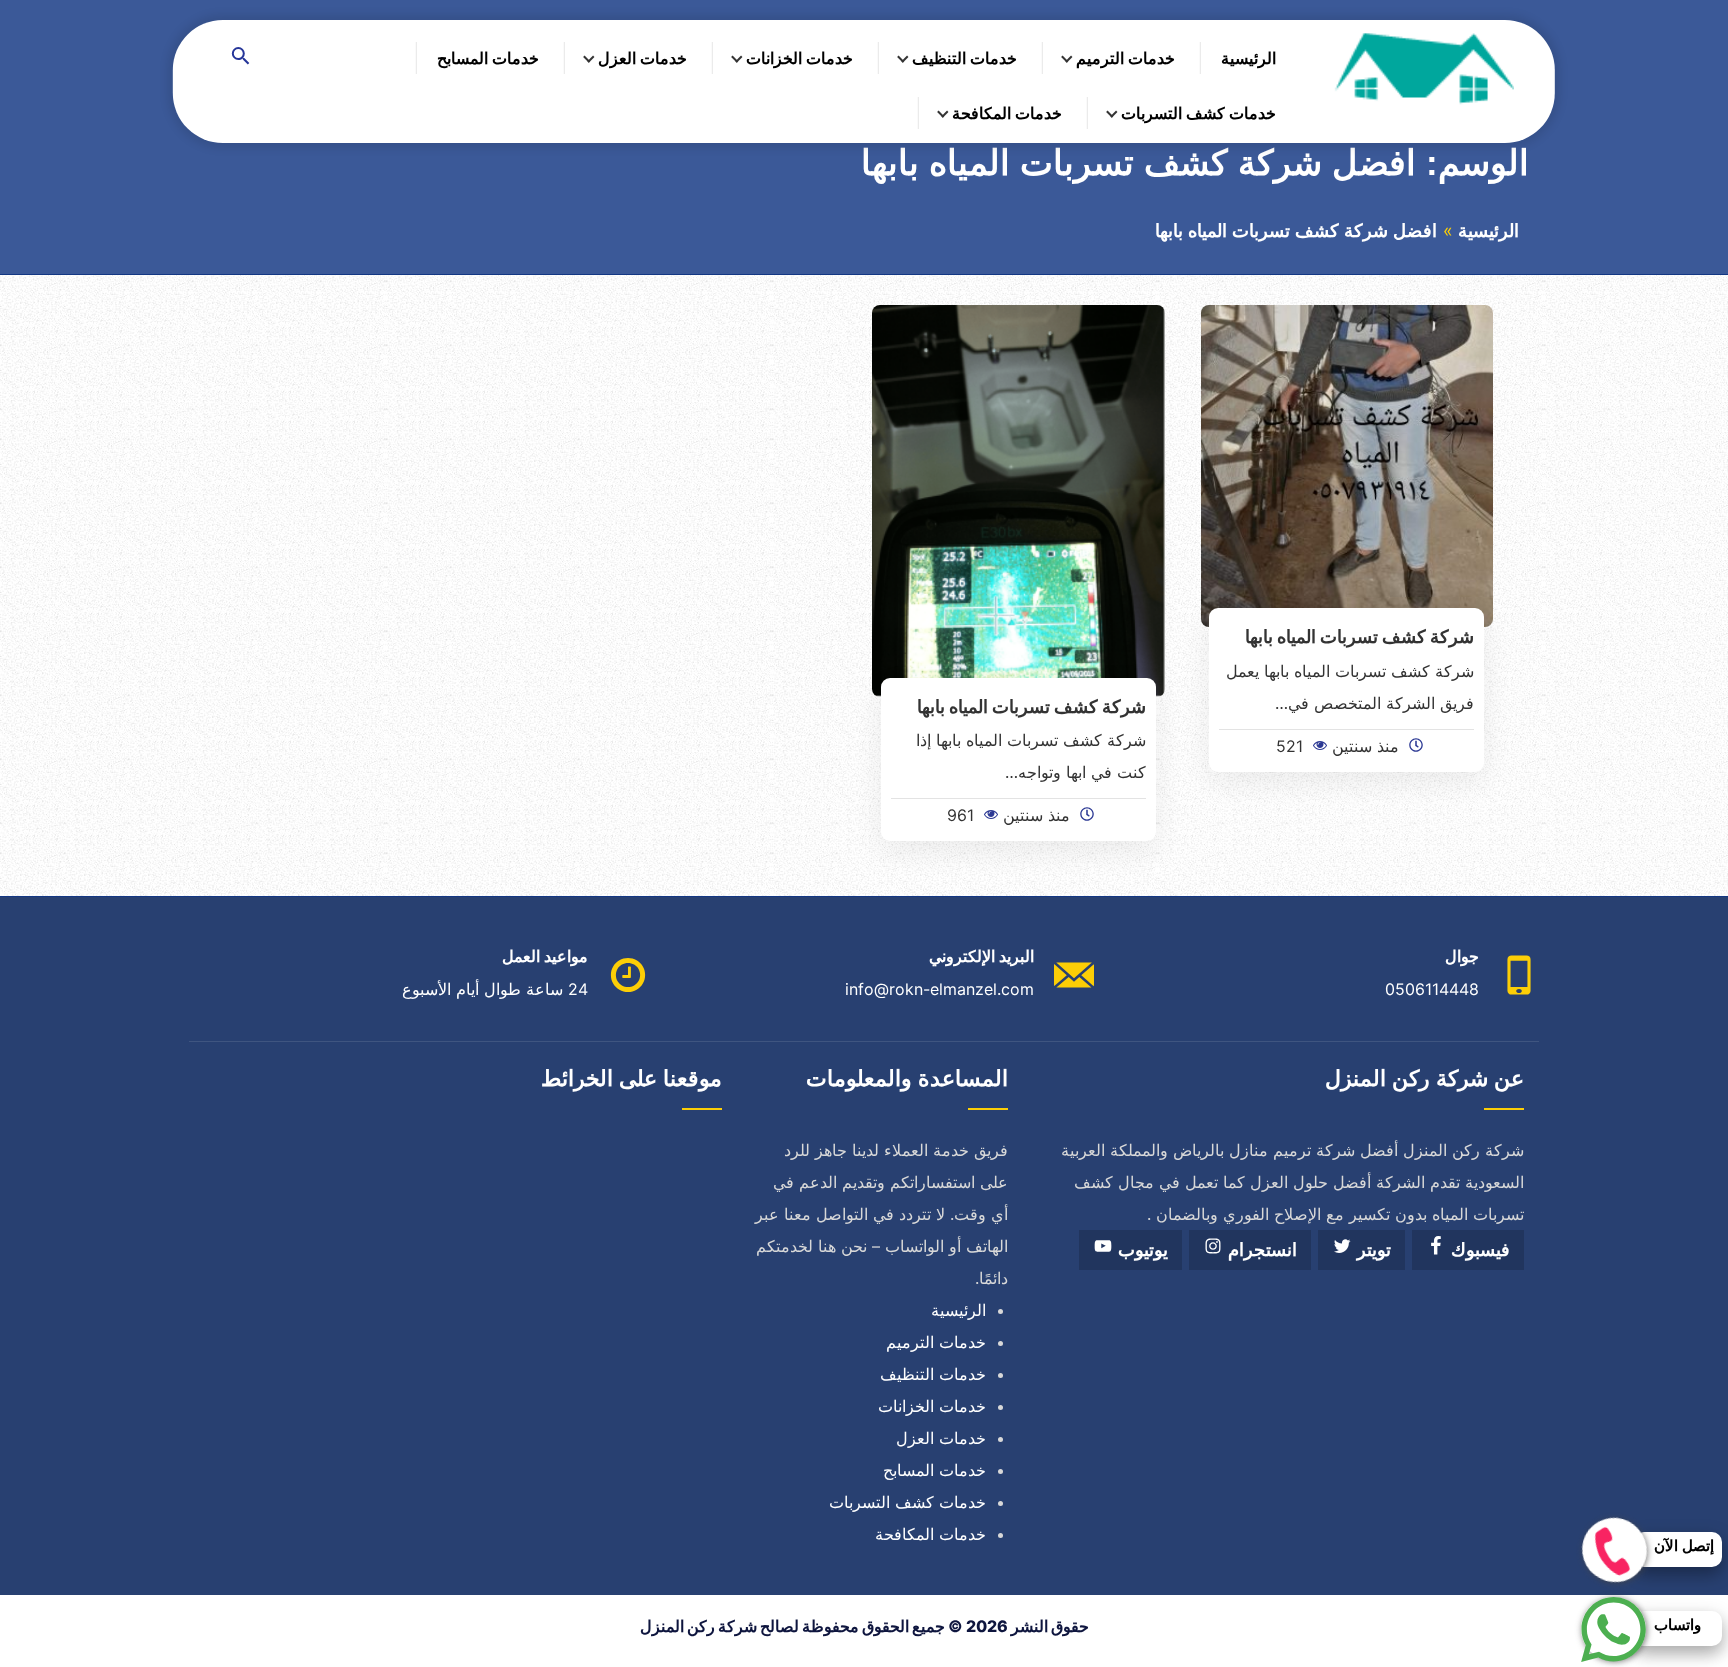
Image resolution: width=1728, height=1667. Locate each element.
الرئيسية (1248, 58)
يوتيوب (1140, 1250)
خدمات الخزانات (799, 58)
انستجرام (1260, 1250)
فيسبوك (1478, 1250)
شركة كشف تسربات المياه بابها (1359, 636)
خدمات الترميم (1125, 58)
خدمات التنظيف (964, 58)
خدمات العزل (642, 58)
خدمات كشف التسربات (1198, 113)
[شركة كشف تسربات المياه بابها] (1347, 464)
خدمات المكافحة (1007, 113)
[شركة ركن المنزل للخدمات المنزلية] (1423, 67)
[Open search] (241, 57)
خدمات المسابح (488, 58)
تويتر (1371, 1250)
